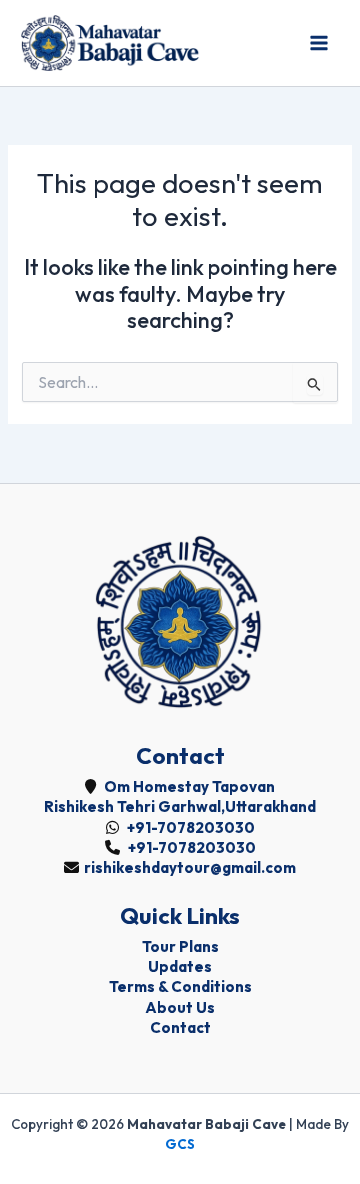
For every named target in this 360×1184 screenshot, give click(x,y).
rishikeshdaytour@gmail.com (190, 867)
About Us (180, 1007)
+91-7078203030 (189, 827)
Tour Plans (180, 946)
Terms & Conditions (180, 986)
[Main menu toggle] (319, 43)
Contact (180, 1027)
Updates (180, 966)
